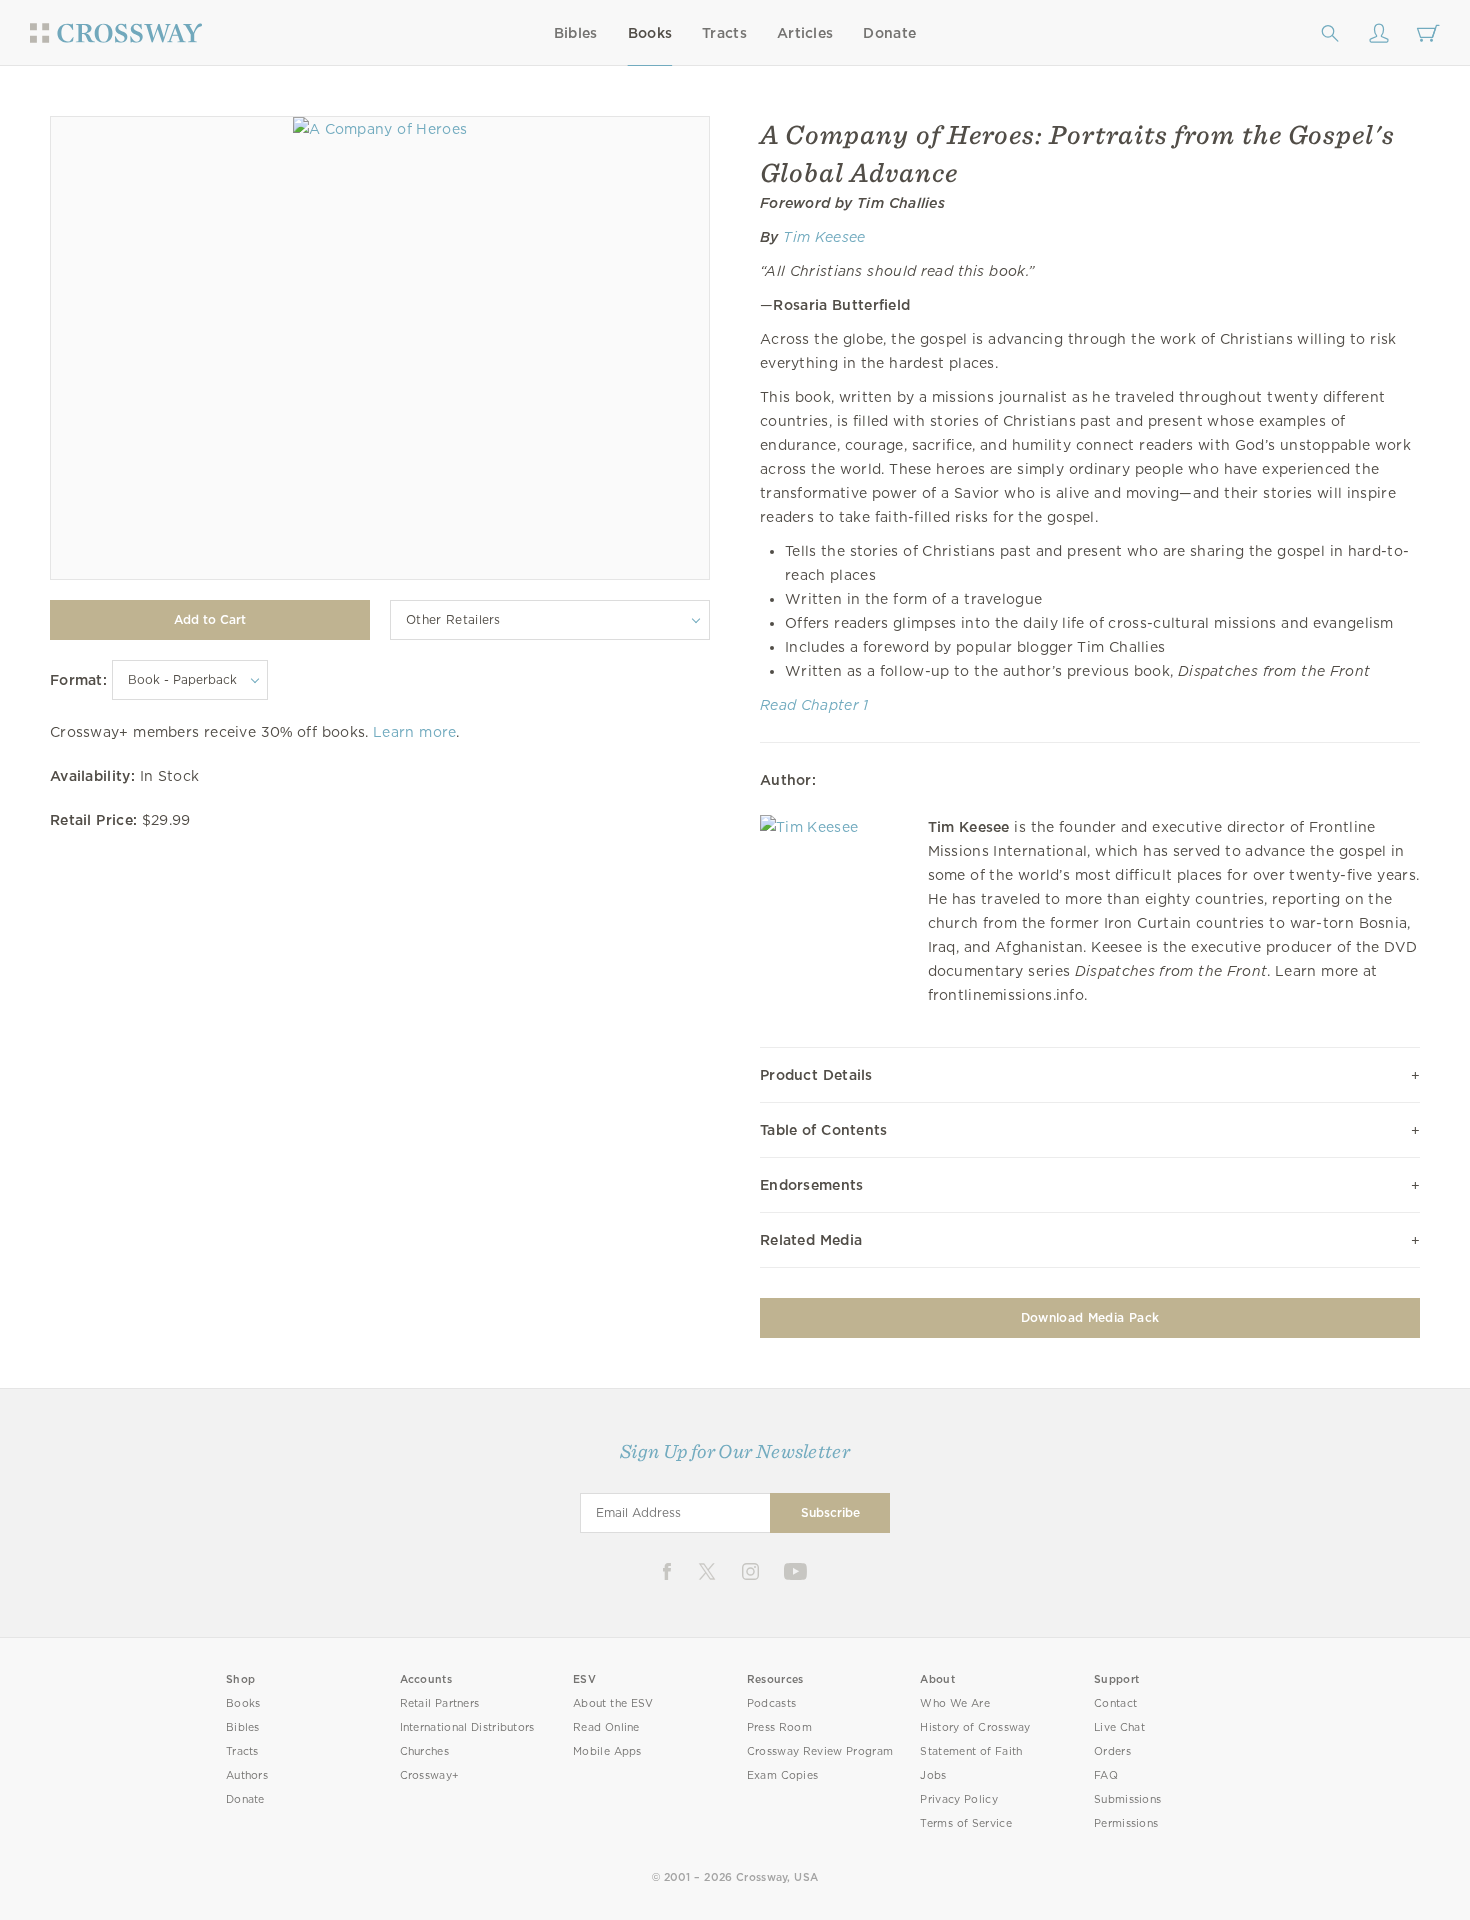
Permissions (1126, 1823)
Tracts (724, 33)
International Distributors (467, 1727)
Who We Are (955, 1703)
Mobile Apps (607, 1751)
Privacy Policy (959, 1799)
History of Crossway (975, 1727)
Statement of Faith (971, 1751)
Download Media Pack (1090, 1317)
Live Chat (1119, 1727)
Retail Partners (440, 1703)
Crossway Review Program (820, 1751)
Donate (889, 33)
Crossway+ (430, 1775)
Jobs (933, 1775)
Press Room (779, 1727)
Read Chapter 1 (814, 705)
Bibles (576, 33)
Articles (805, 33)
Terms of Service (965, 1823)
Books (650, 33)
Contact (1115, 1703)
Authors (247, 1775)
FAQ (1106, 1775)
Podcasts (771, 1703)
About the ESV (613, 1703)
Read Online (606, 1727)
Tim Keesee (824, 237)
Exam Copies (783, 1775)
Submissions (1127, 1799)
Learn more (414, 732)
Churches (424, 1751)
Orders (1112, 1751)
